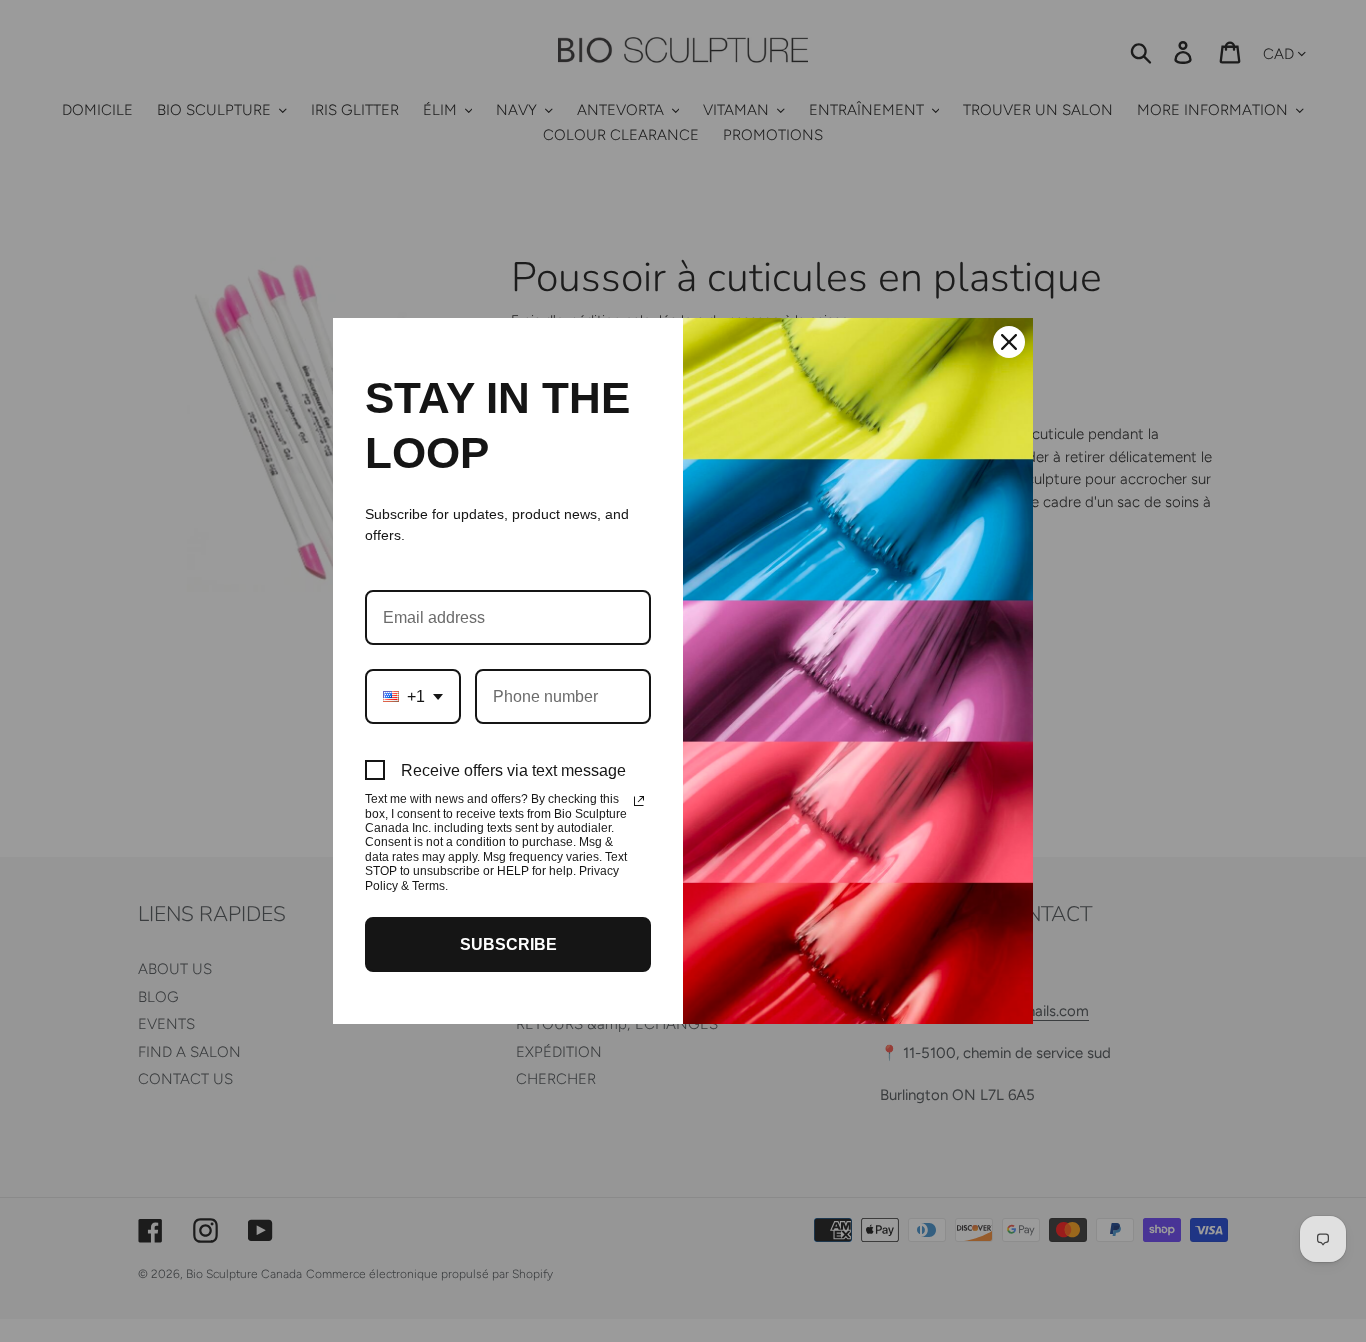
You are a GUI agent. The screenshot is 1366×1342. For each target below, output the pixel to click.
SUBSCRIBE (508, 944)
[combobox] (413, 696)
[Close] (1009, 342)
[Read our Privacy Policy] (639, 801)
